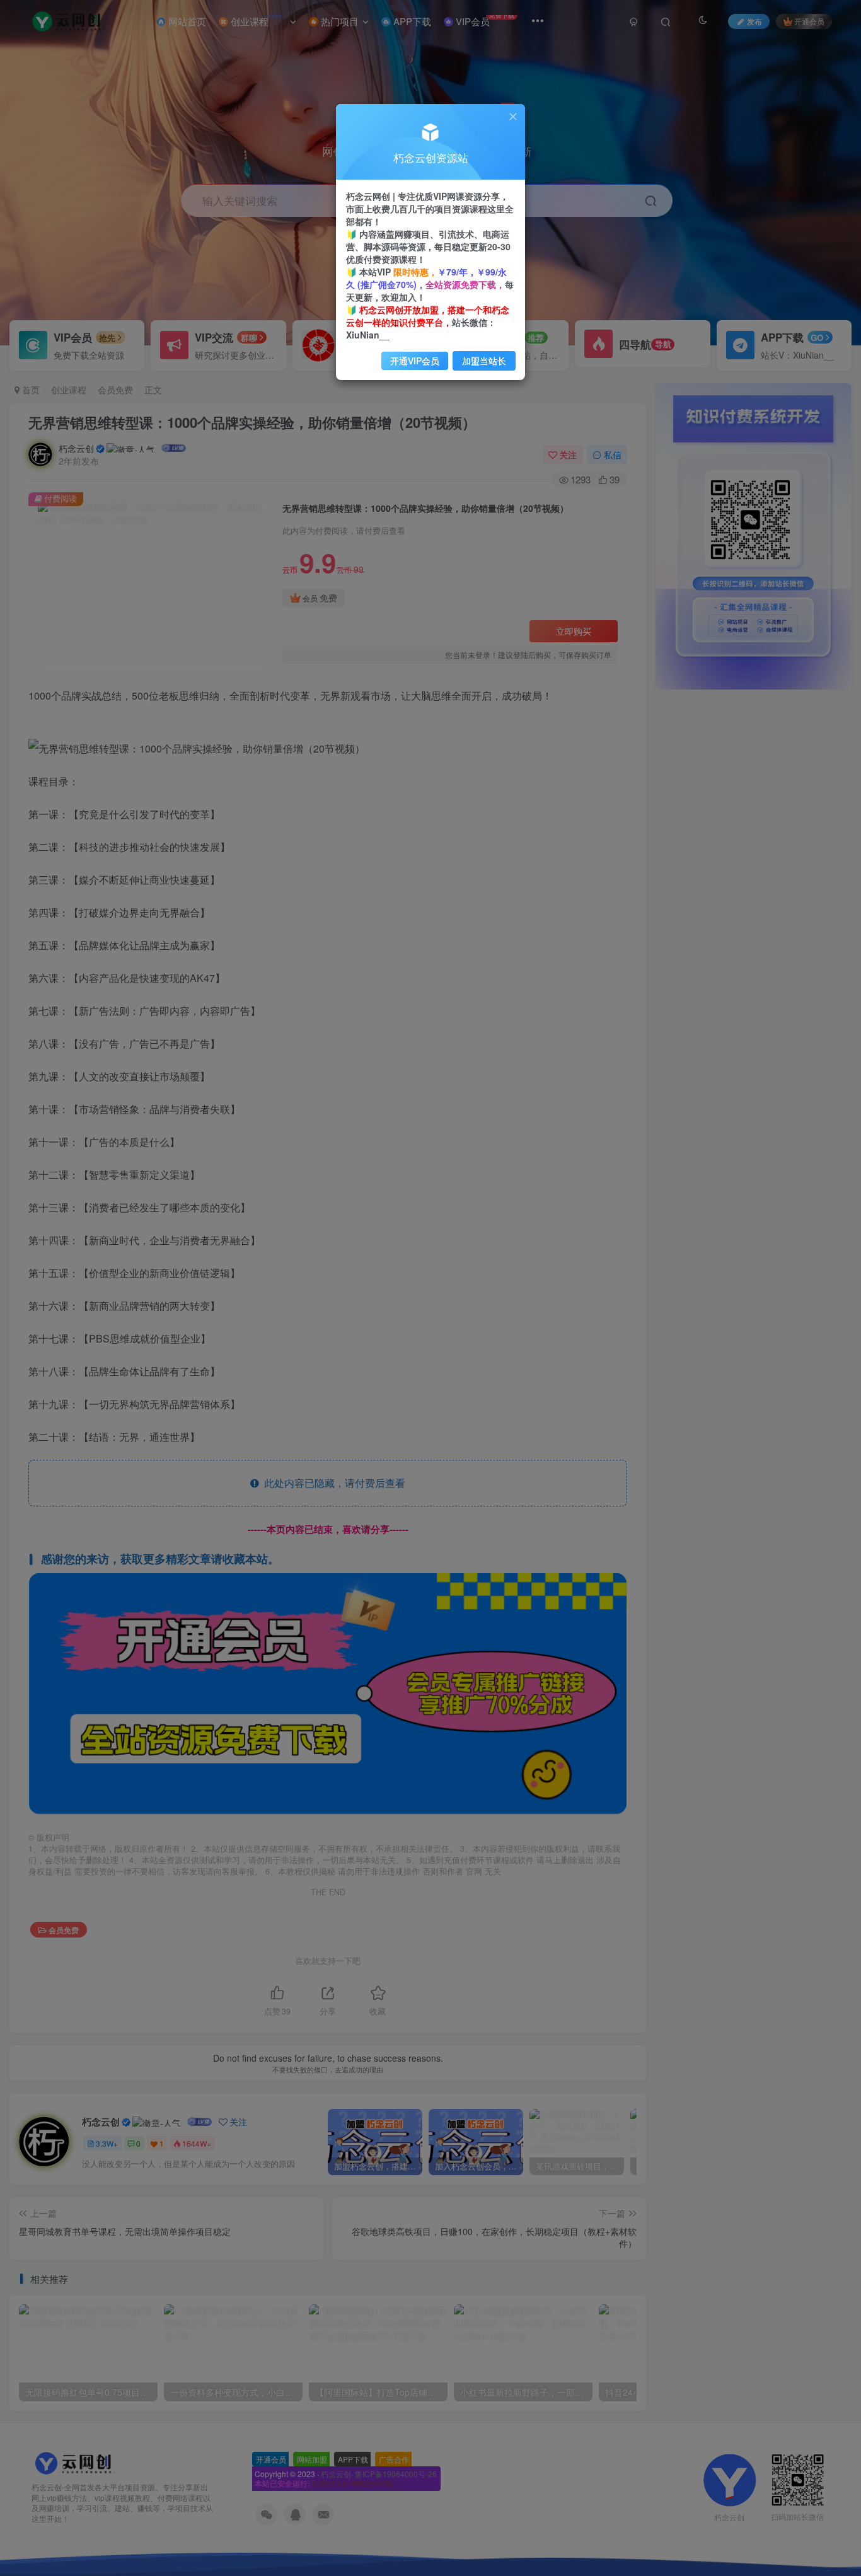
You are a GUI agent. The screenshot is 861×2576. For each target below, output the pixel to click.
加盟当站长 (484, 361)
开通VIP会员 (415, 361)
